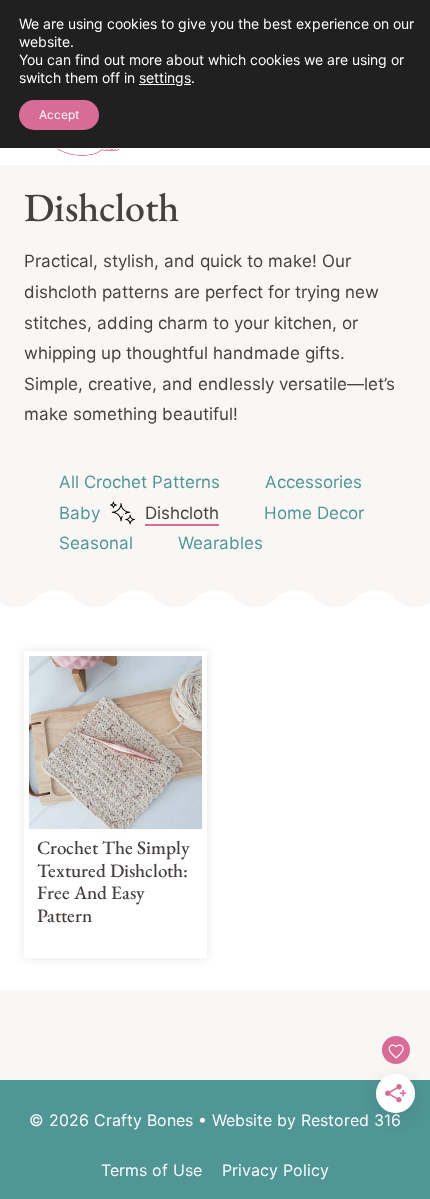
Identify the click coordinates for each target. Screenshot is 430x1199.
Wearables (220, 543)
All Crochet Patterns (139, 482)
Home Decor (314, 513)
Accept (59, 114)
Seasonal (96, 543)
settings (165, 77)
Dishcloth (182, 513)
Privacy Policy (275, 1170)
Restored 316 (351, 1120)
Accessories (313, 482)
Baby (79, 513)
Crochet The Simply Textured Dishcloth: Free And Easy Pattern (113, 881)
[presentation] (115, 742)
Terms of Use (151, 1170)
